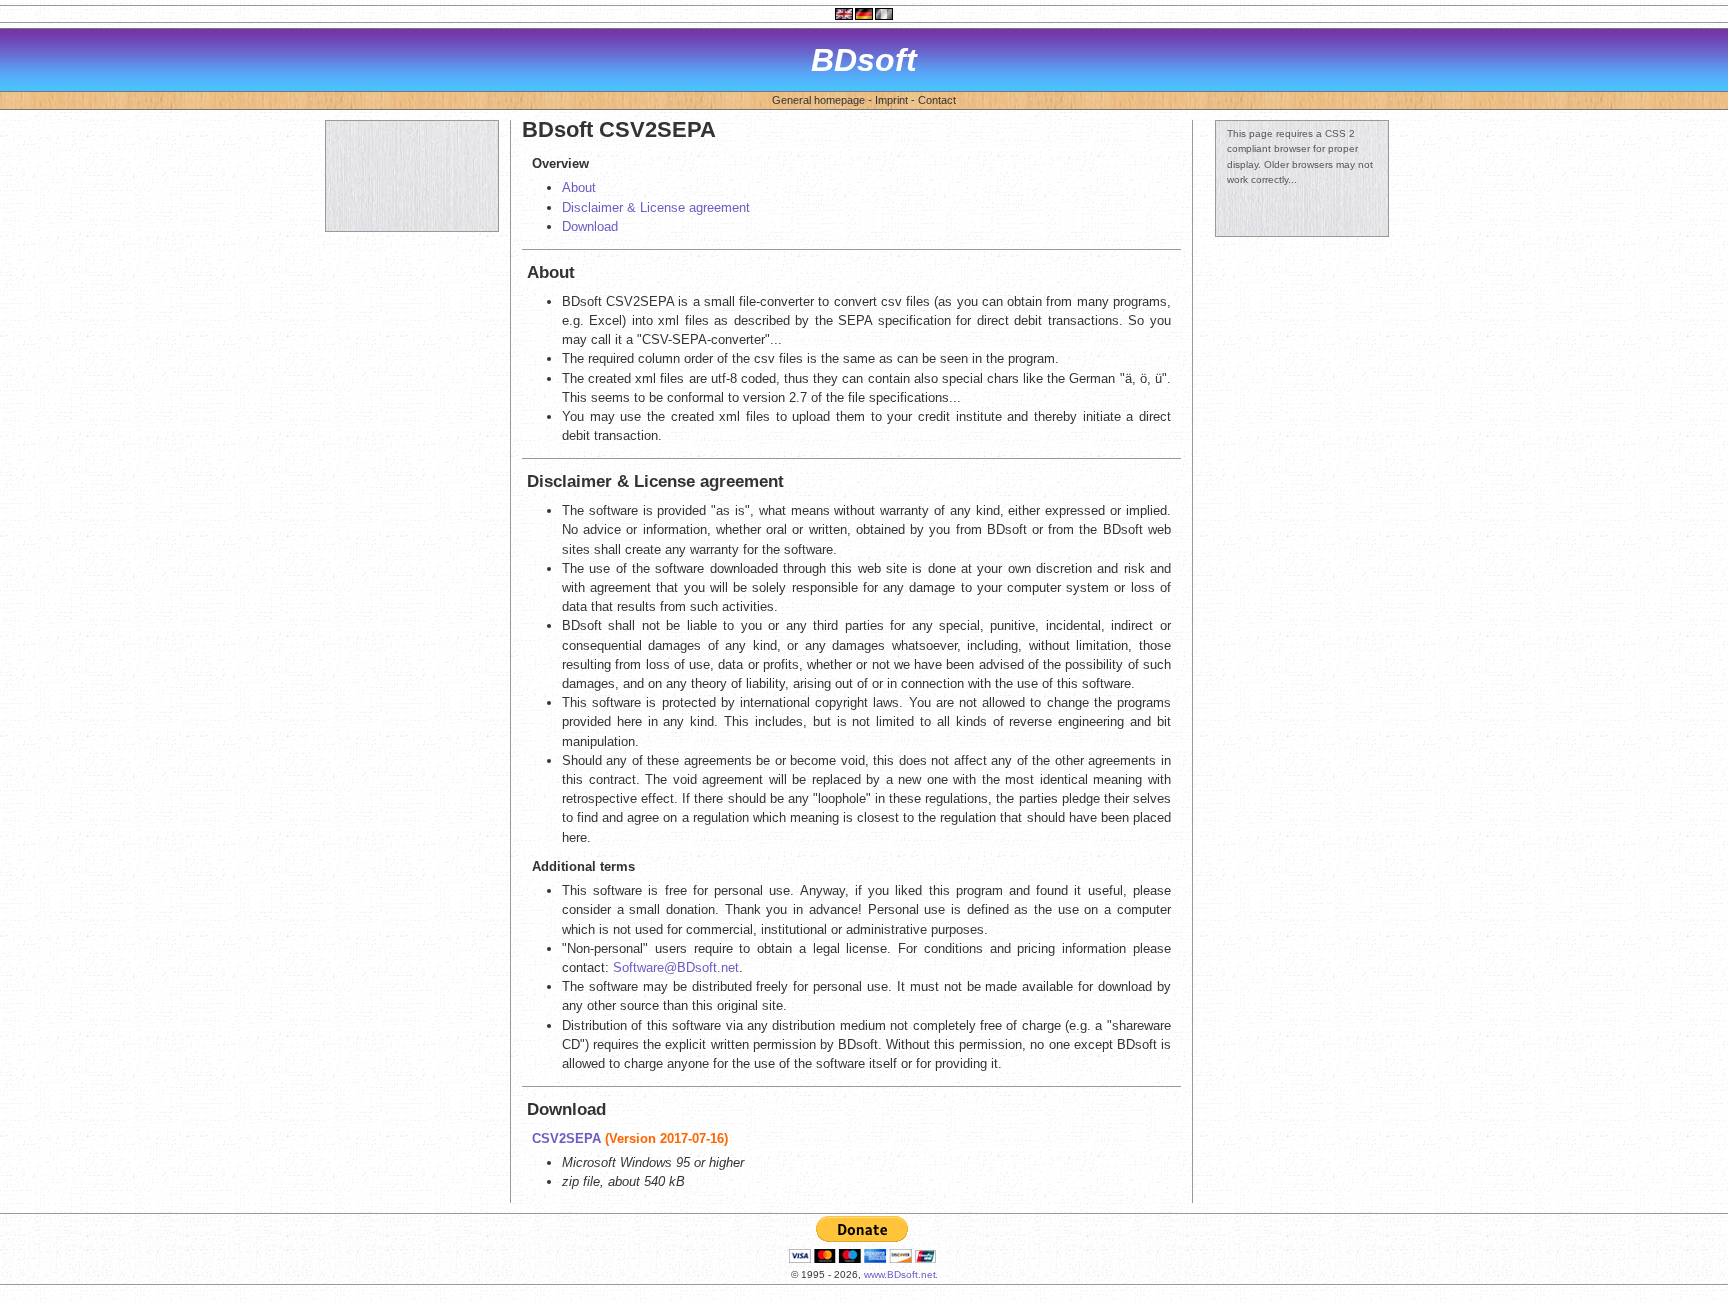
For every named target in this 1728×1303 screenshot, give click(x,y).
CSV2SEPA (566, 1138)
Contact (937, 100)
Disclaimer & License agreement (656, 207)
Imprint (891, 100)
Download (590, 226)
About (579, 187)
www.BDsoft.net (900, 1274)
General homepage (818, 100)
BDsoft (864, 60)
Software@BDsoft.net (676, 967)
